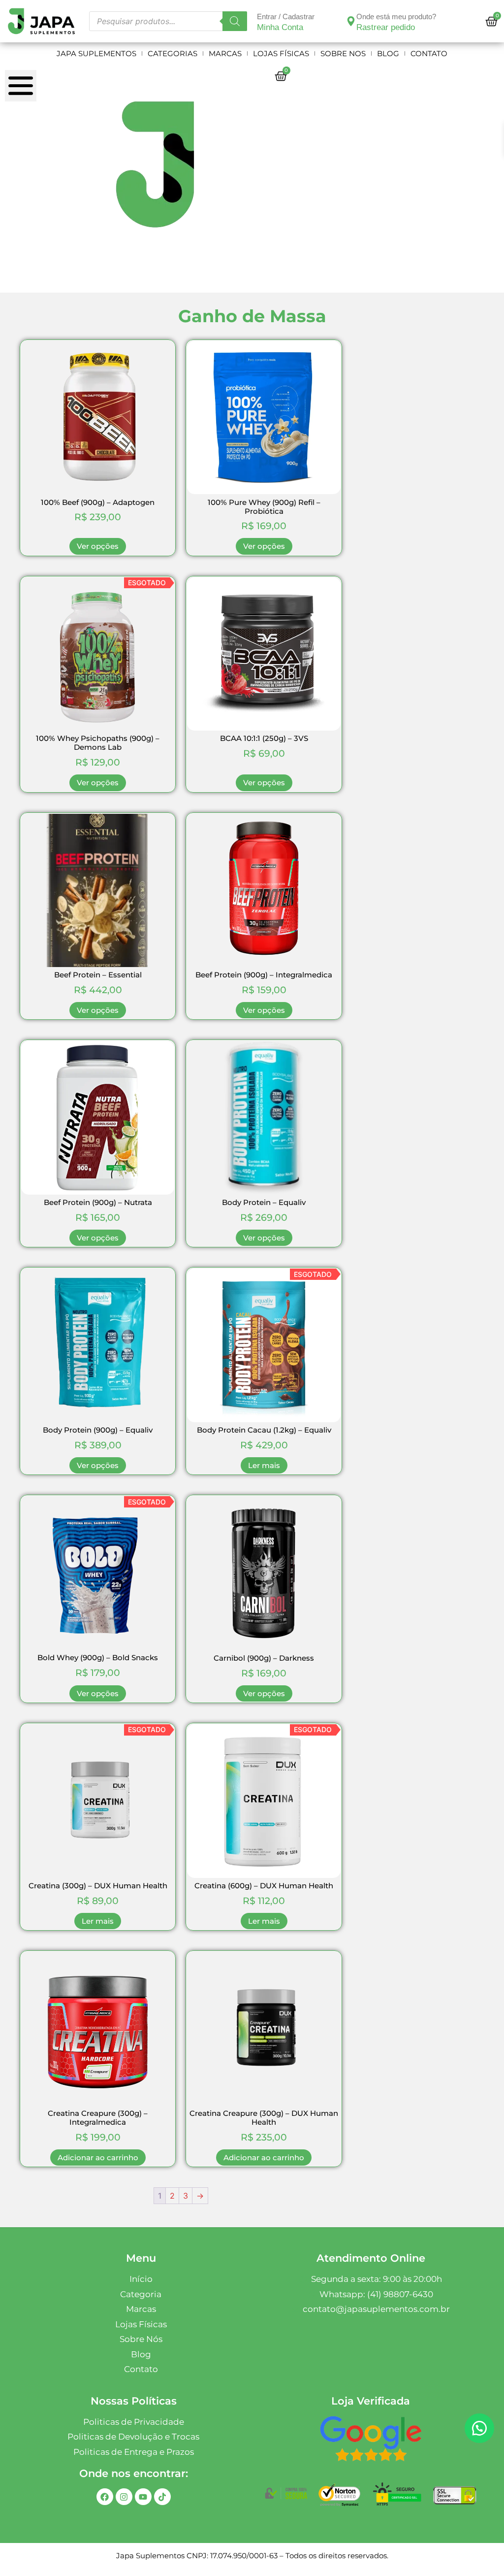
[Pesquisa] (235, 21)
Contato (429, 53)
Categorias (173, 53)
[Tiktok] (162, 2497)
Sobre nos (343, 53)
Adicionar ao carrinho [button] (98, 2158)
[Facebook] (105, 2497)
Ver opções (98, 546)
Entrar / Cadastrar (286, 17)
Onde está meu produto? (396, 17)
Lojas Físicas (281, 53)
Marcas (225, 53)
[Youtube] (143, 2497)
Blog (388, 53)
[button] (479, 2428)
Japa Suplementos (96, 53)
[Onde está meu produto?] (351, 21)
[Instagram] (124, 2497)
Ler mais (264, 1465)
